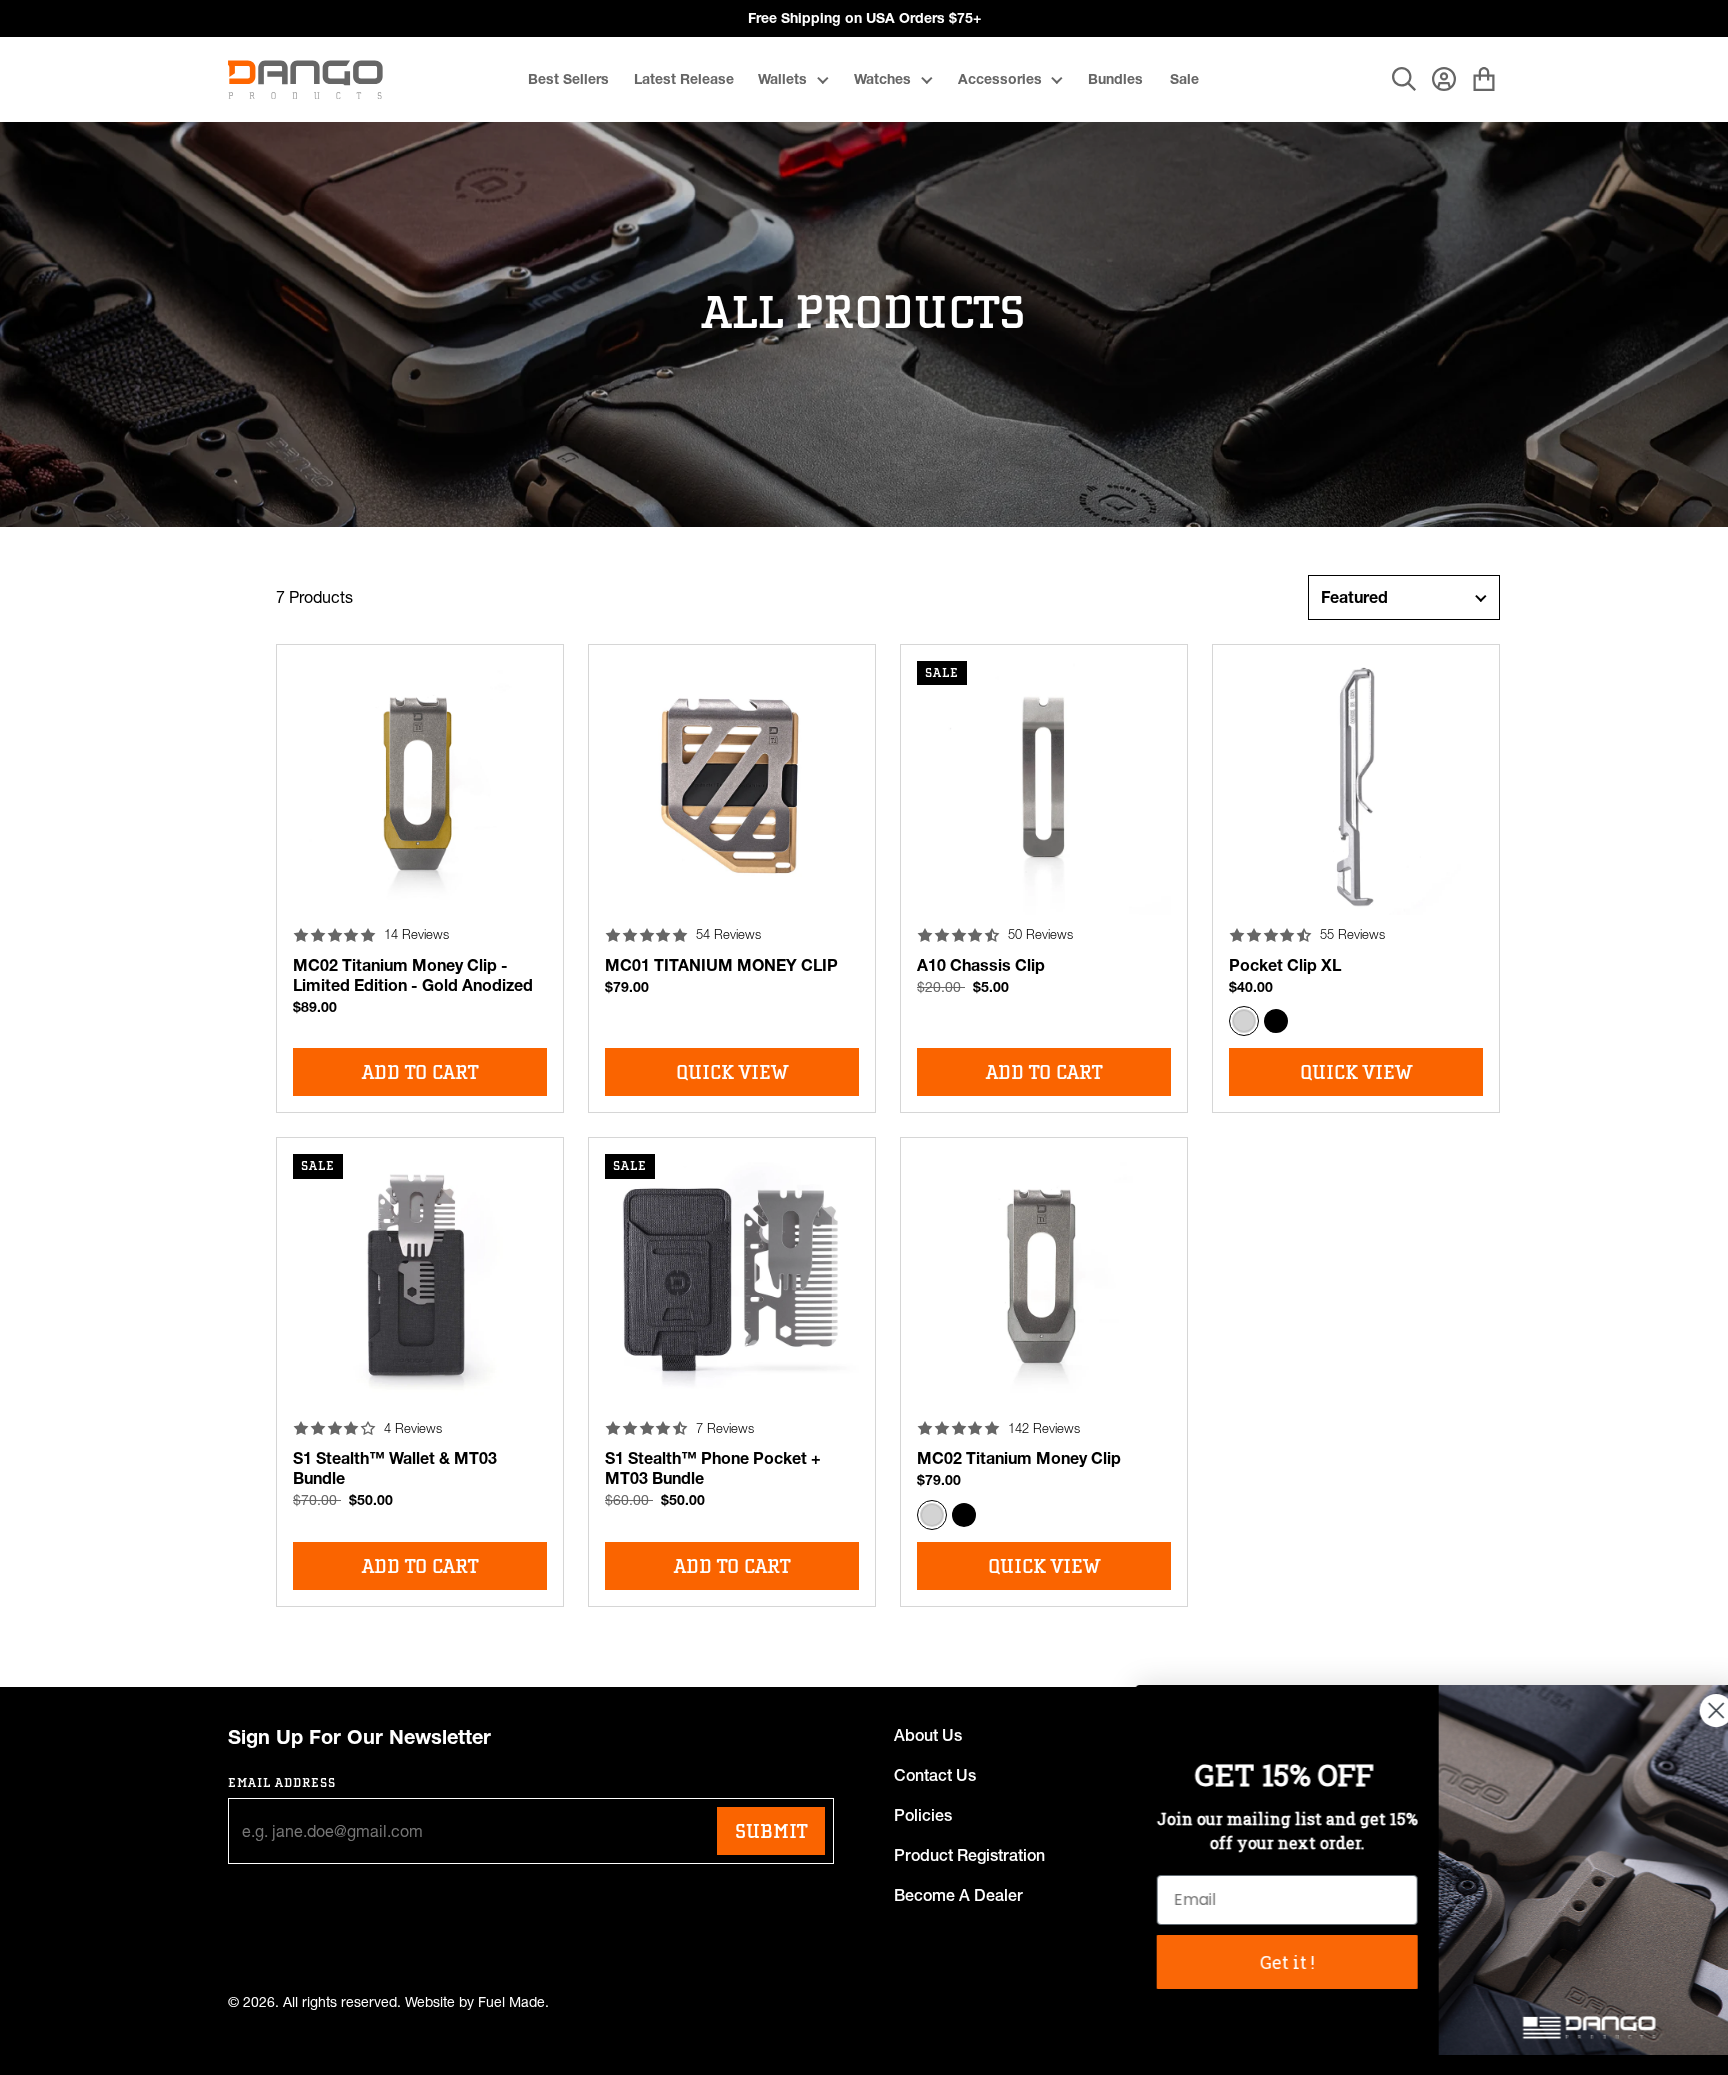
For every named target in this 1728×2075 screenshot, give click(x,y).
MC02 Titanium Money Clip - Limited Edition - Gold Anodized (413, 975)
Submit (771, 1831)
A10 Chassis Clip (981, 965)
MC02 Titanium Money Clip (1019, 1458)
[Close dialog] (1682, 1710)
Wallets (782, 79)
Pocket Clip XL (1285, 965)
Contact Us (935, 1775)
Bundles (1115, 79)
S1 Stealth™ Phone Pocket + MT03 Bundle (713, 1468)
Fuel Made (511, 2002)
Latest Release (684, 79)
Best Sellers (568, 79)
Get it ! (1253, 1962)
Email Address (282, 1782)
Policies (923, 1815)
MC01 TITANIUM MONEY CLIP (721, 965)
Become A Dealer (958, 1895)
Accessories (1000, 79)
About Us (928, 1735)
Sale (1184, 79)
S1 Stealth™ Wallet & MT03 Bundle (395, 1468)
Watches (882, 79)
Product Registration (969, 1855)
